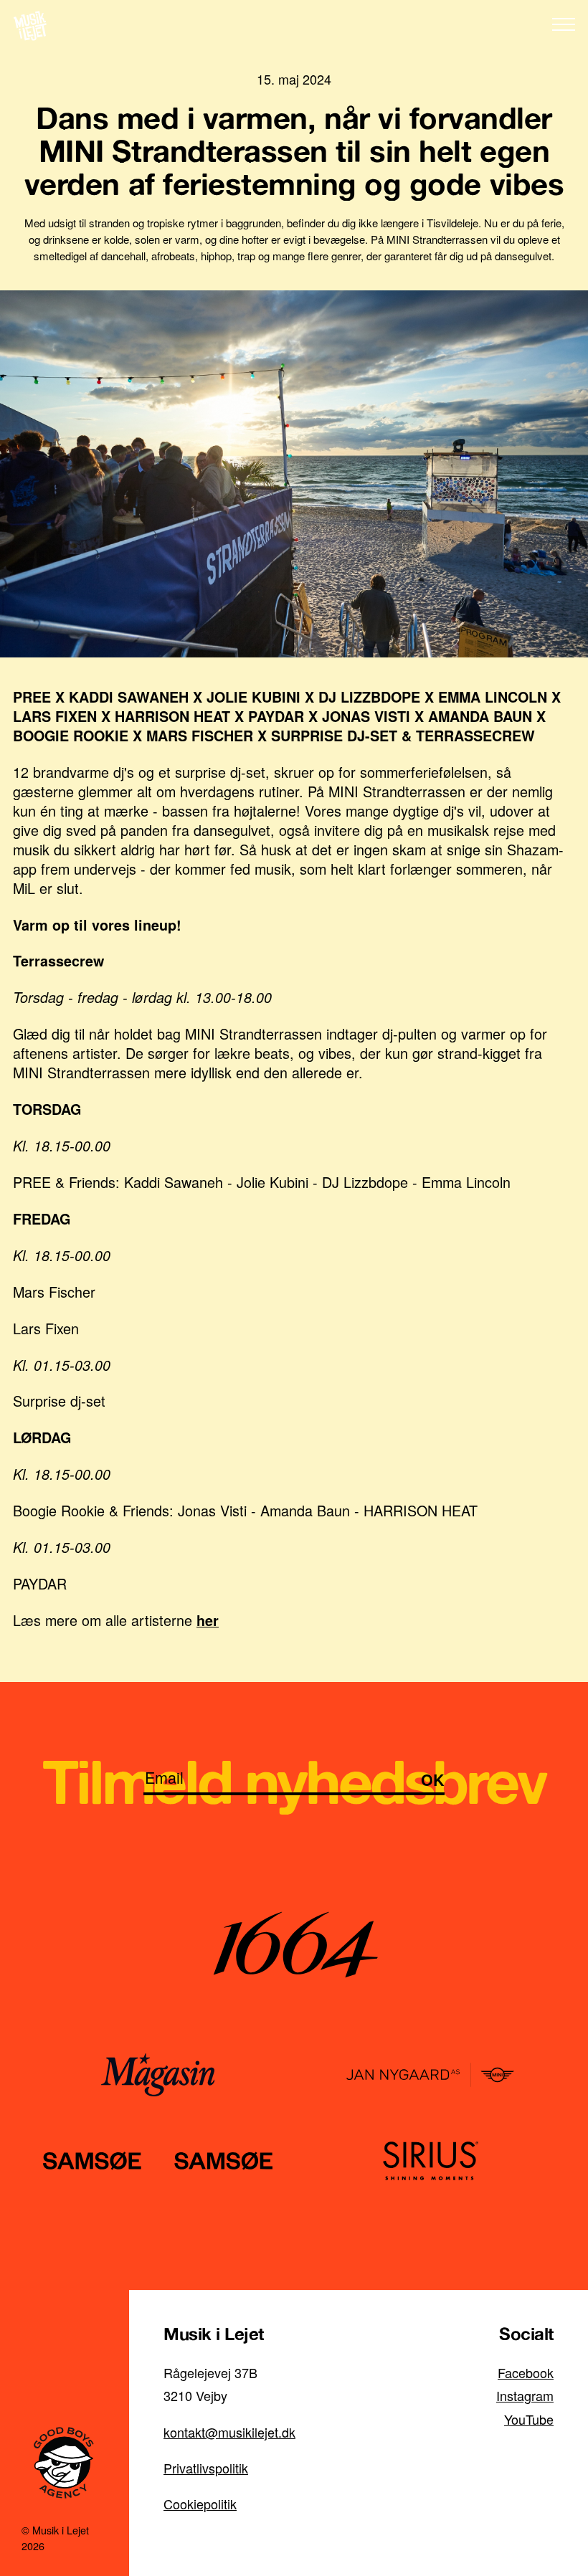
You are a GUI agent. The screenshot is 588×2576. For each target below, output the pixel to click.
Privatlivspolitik (206, 2468)
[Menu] (564, 24)
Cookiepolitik (200, 2504)
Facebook (526, 2372)
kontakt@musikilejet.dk (229, 2432)
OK (433, 1780)
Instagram (525, 2395)
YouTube (529, 2419)
